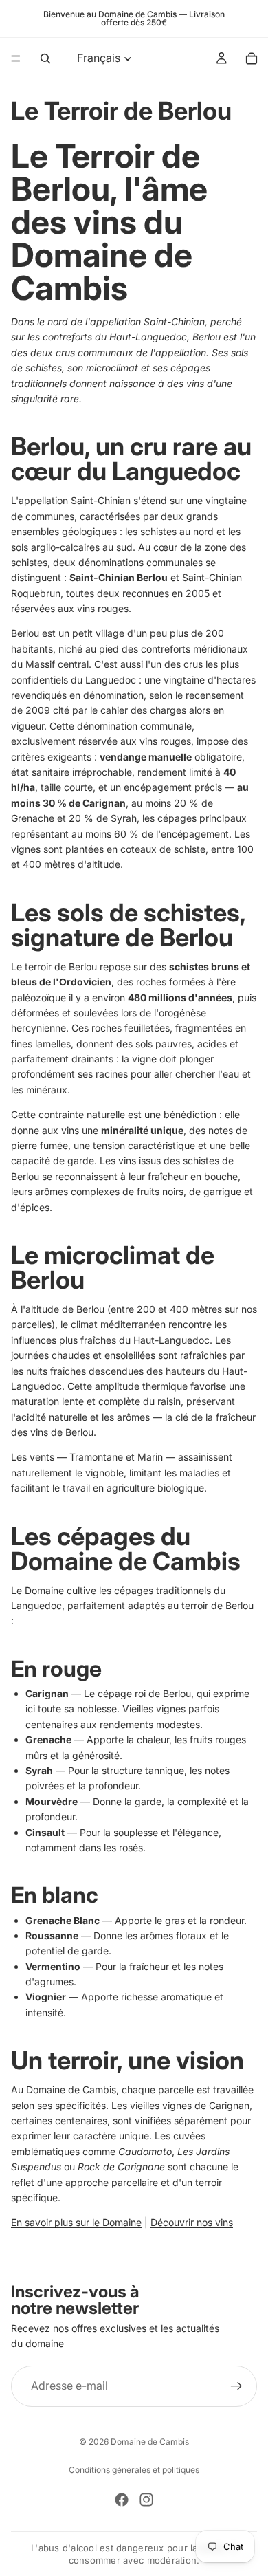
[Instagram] (146, 2500)
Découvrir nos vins (192, 2222)
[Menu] (16, 58)
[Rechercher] (45, 58)
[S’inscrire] (236, 2386)
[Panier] (252, 58)
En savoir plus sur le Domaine (76, 2222)
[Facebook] (122, 2500)
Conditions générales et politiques (134, 2470)
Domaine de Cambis (150, 2442)
